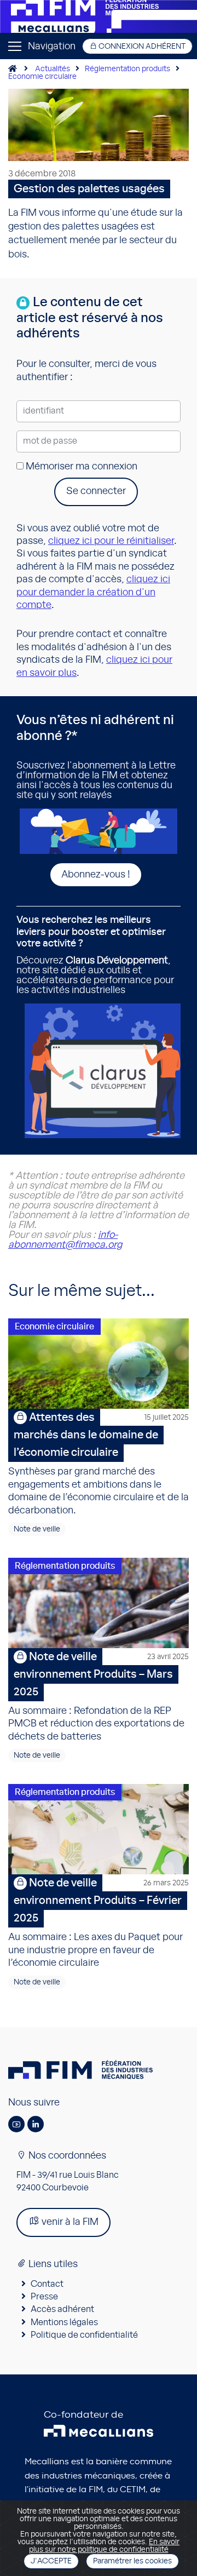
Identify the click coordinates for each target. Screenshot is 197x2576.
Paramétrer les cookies (132, 2561)
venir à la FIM (69, 2222)
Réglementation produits (128, 69)
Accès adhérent (62, 2309)
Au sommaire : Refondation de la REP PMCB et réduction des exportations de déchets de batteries (99, 1697)
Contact (47, 2284)
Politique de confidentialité (84, 2335)
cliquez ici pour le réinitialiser (111, 541)
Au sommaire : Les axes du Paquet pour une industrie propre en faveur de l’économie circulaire (99, 1923)
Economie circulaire (42, 77)
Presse (44, 2297)
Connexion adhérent (141, 47)
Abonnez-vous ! (96, 875)
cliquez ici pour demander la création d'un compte (93, 592)
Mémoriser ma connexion (80, 467)
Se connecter (96, 491)
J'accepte (51, 2561)
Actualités (53, 69)
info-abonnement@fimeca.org (65, 1240)
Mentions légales (64, 2322)
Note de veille (37, 1529)
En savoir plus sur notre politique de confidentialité (105, 2546)
